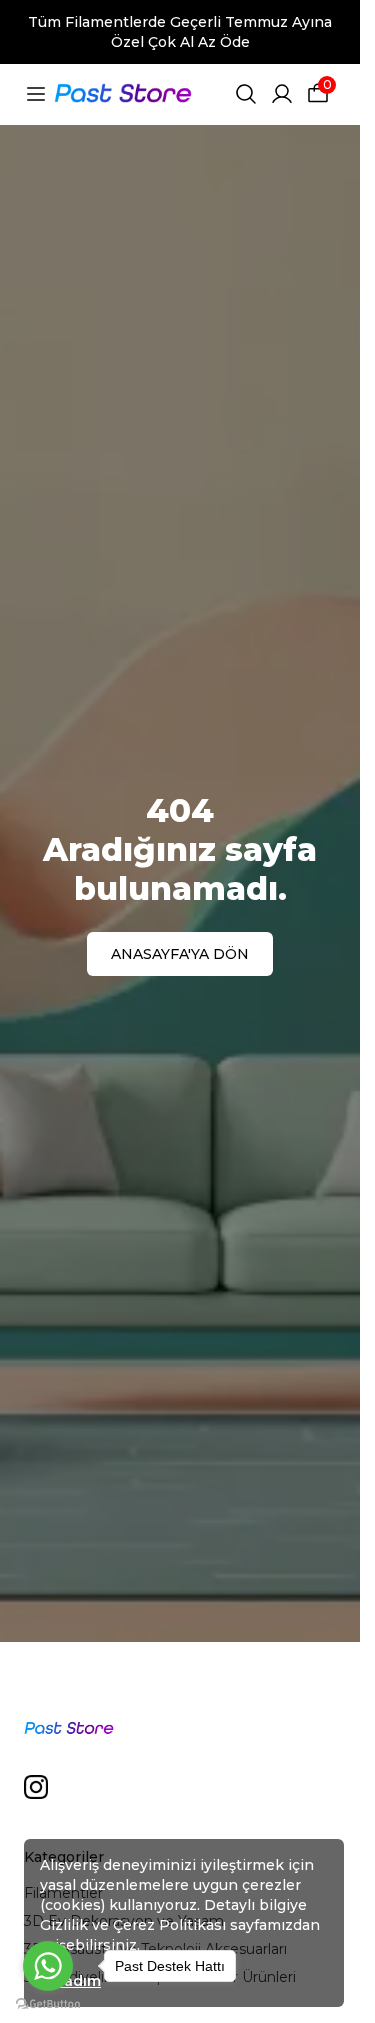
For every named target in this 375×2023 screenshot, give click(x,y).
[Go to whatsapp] (48, 1966)
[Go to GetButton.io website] (48, 2003)
